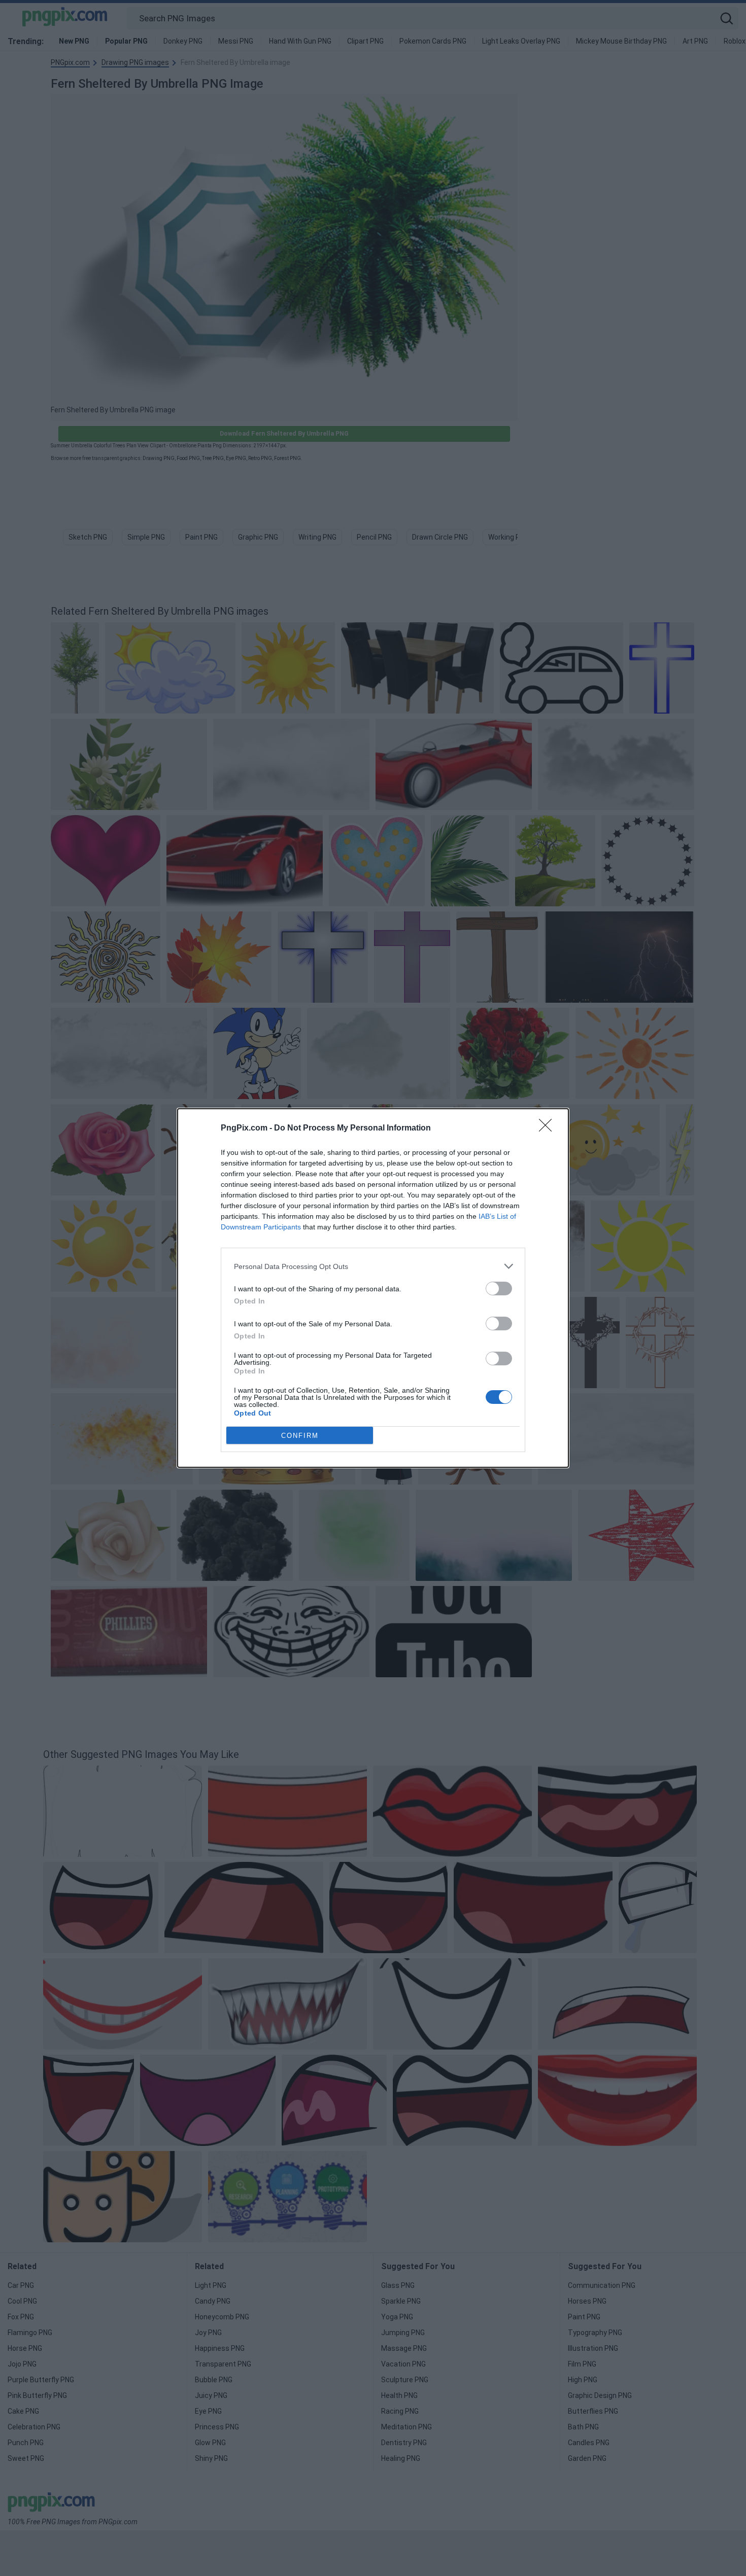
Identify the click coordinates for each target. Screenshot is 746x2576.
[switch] (499, 1289)
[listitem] (373, 1266)
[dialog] (373, 1288)
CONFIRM (300, 1436)
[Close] (549, 1128)
